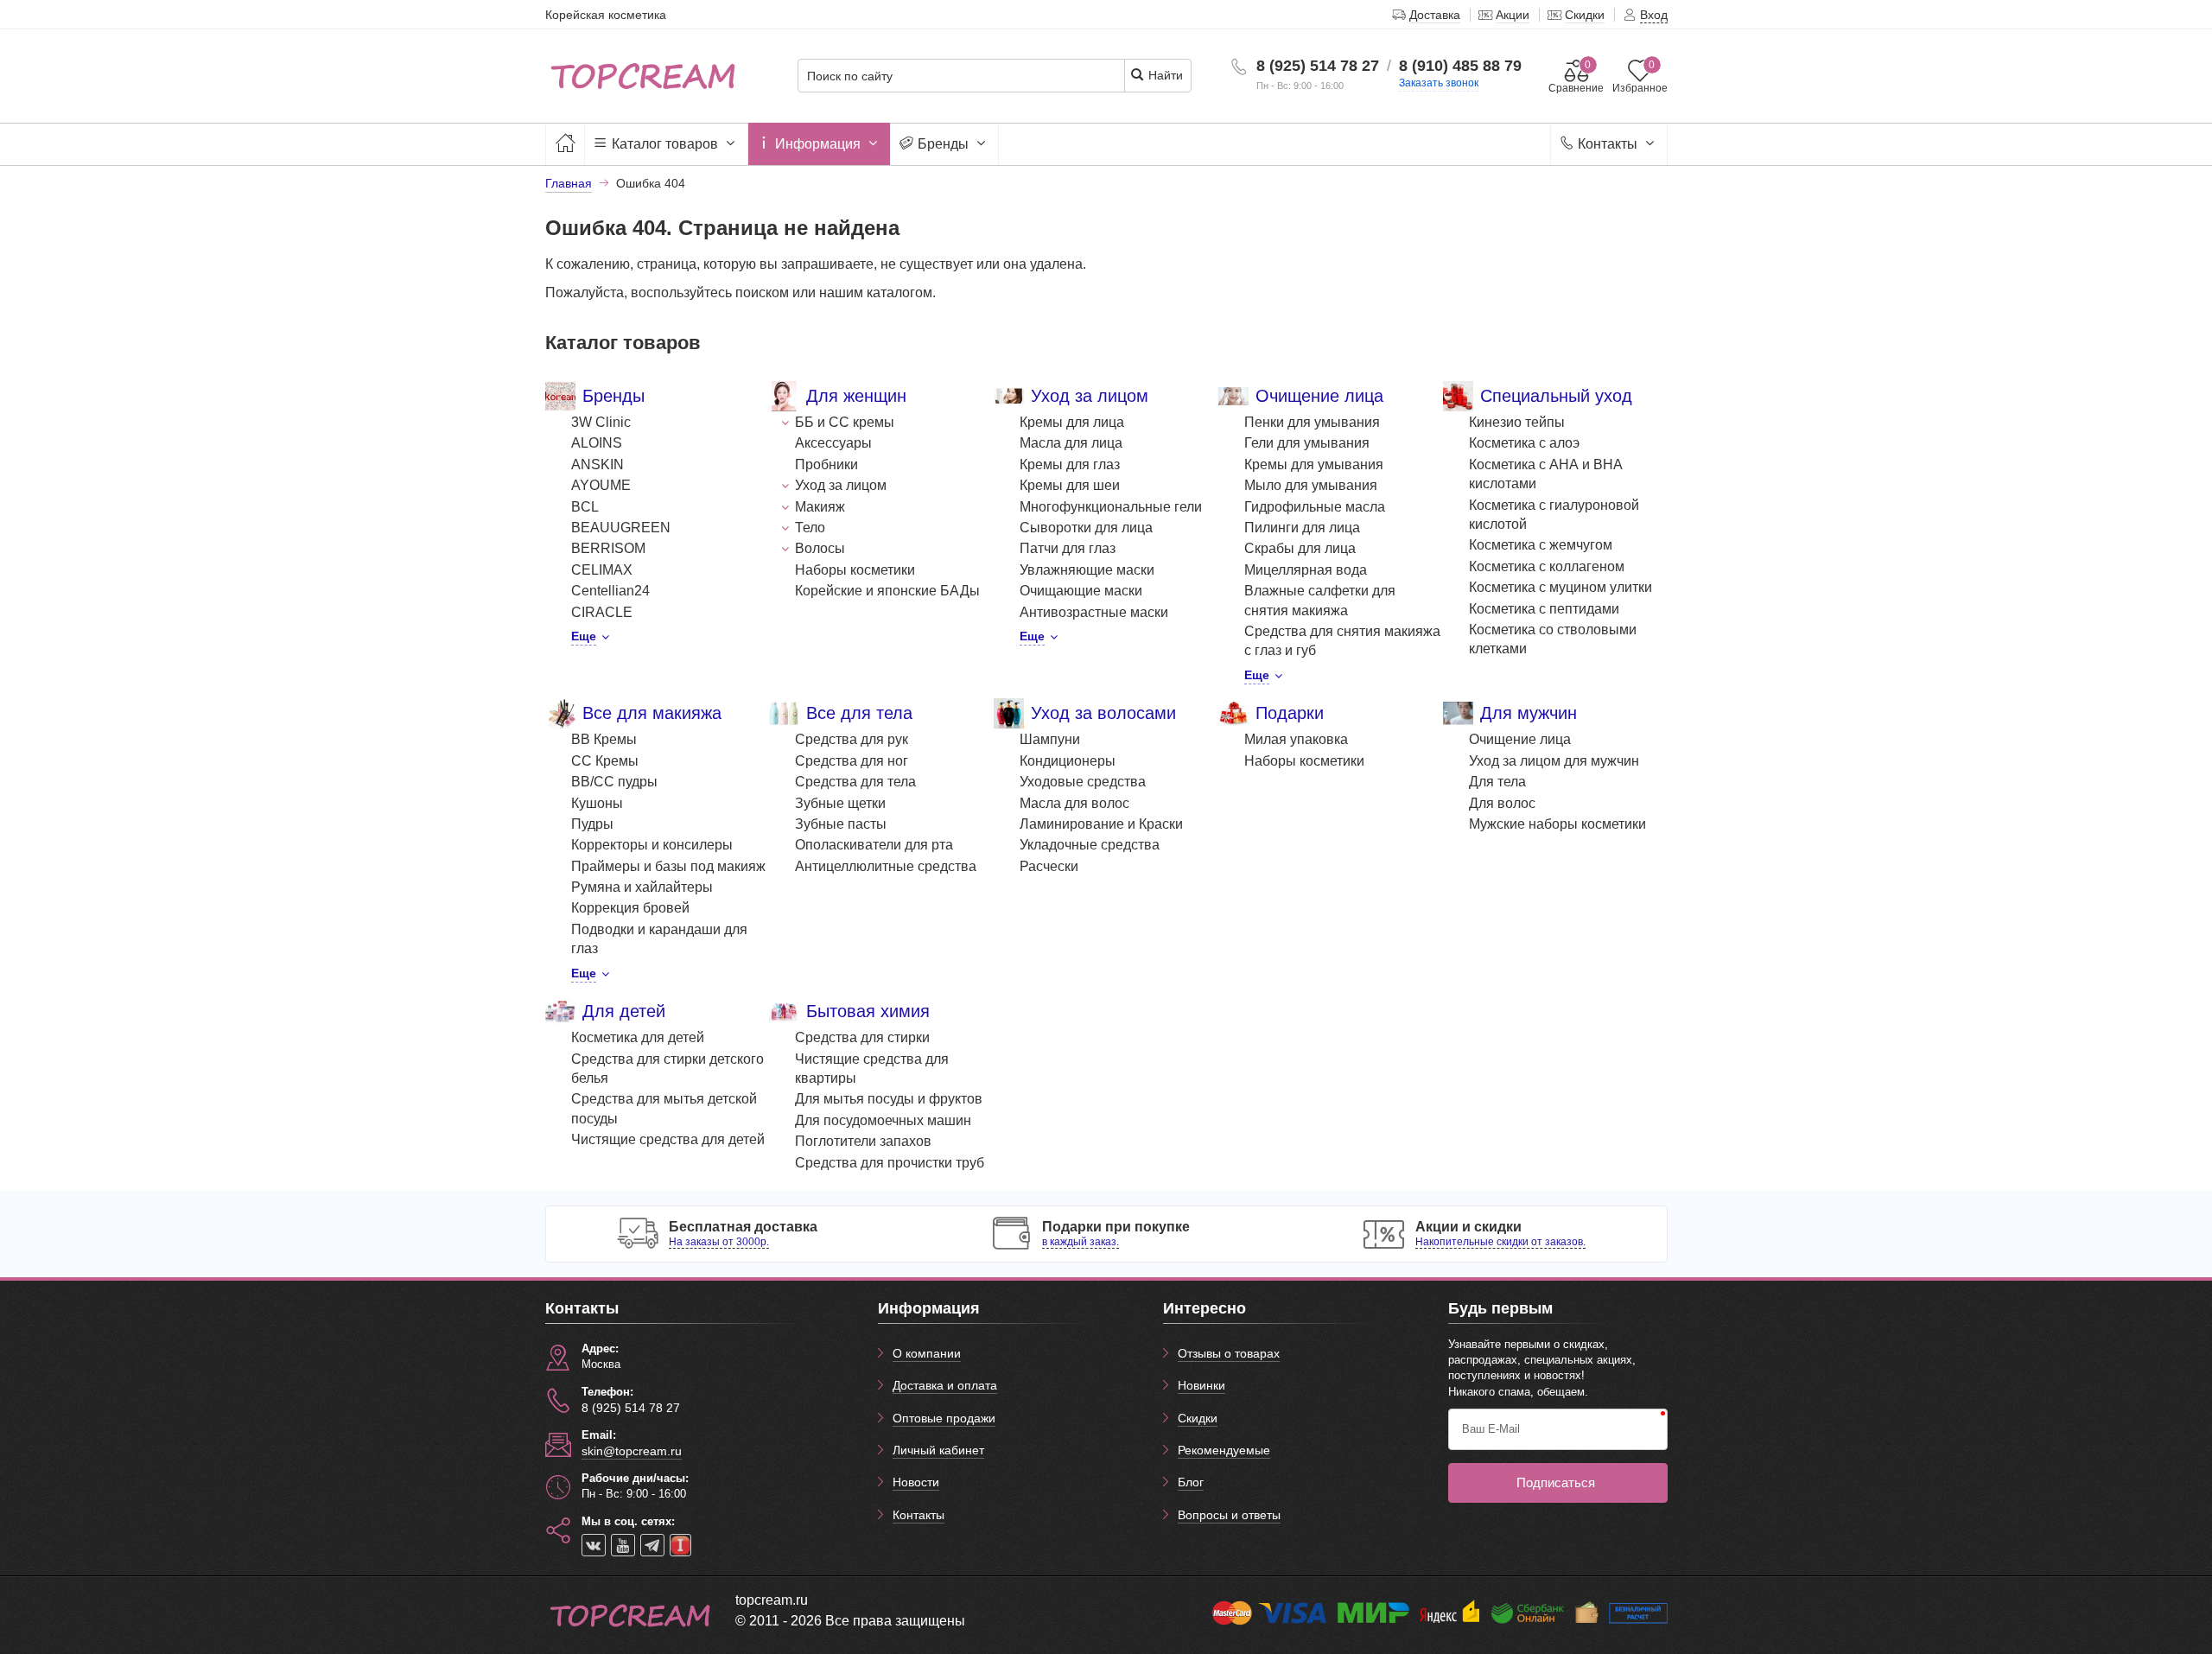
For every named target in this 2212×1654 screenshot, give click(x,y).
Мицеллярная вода (1306, 570)
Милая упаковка (1296, 739)
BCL (585, 507)
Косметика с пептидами (1544, 609)
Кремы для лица (1072, 422)
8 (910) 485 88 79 (1460, 66)
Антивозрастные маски (1094, 612)
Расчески (1049, 866)
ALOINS (597, 443)
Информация (818, 144)
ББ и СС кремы (845, 422)
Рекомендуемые (1224, 1450)
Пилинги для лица (1302, 528)
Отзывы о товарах (1229, 1353)
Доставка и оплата (945, 1385)
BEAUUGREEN (621, 528)
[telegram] (652, 1545)
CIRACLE (602, 612)
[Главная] (565, 144)
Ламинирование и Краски (1101, 824)
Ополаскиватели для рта (874, 845)
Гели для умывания (1307, 443)
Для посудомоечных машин (883, 1120)
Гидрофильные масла (1315, 507)
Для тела (1497, 782)
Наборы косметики (855, 570)
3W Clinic (601, 422)
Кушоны (597, 803)
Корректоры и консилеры (652, 845)
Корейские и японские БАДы (887, 591)
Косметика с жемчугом (1541, 545)
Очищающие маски (1081, 591)
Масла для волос (1074, 803)
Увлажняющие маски (1087, 570)
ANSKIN (597, 464)
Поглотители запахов (863, 1141)
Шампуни (1050, 739)
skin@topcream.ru (632, 1451)
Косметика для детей (638, 1037)
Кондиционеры (1068, 761)
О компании (927, 1353)
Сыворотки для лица (1086, 528)
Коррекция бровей (630, 908)
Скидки (1198, 1418)
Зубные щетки (840, 803)
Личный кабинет (938, 1450)
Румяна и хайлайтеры (642, 887)
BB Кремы (604, 739)
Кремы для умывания (1314, 464)
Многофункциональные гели (1111, 507)
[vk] (594, 1545)
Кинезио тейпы (1517, 422)
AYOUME (601, 485)
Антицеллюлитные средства (886, 866)
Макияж (820, 507)
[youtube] (623, 1545)
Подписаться (1556, 1482)
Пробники (826, 464)
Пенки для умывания (1312, 422)
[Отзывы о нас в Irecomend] (680, 1545)
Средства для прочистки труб (890, 1163)
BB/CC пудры (614, 782)
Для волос (1502, 803)
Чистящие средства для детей (668, 1139)
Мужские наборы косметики (1557, 824)
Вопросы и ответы (1229, 1515)
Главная (569, 183)
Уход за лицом (841, 485)
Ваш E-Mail (1491, 1429)
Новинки (1201, 1385)
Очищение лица (1520, 739)
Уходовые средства (1083, 782)
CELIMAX (602, 570)
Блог (1191, 1482)
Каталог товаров (665, 144)
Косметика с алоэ (1524, 443)
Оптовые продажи (944, 1418)
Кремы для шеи (1070, 485)
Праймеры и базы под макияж (668, 866)
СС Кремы (605, 761)
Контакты (1608, 144)
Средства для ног (852, 761)
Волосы (820, 548)
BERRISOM (608, 548)
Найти (1164, 75)
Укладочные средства (1090, 845)
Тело (810, 528)
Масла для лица (1071, 443)
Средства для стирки (862, 1037)
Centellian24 (610, 591)
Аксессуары (833, 443)
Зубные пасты (841, 824)
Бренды (943, 144)
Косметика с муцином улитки (1560, 587)
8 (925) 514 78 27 (1318, 66)
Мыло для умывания (1311, 485)
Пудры (592, 824)
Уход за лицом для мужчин (1554, 761)
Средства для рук (852, 739)
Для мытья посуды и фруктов (889, 1099)
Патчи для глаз (1068, 548)
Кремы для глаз (1070, 464)
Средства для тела (855, 782)
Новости (916, 1482)
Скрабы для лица (1300, 548)
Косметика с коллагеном (1547, 566)
